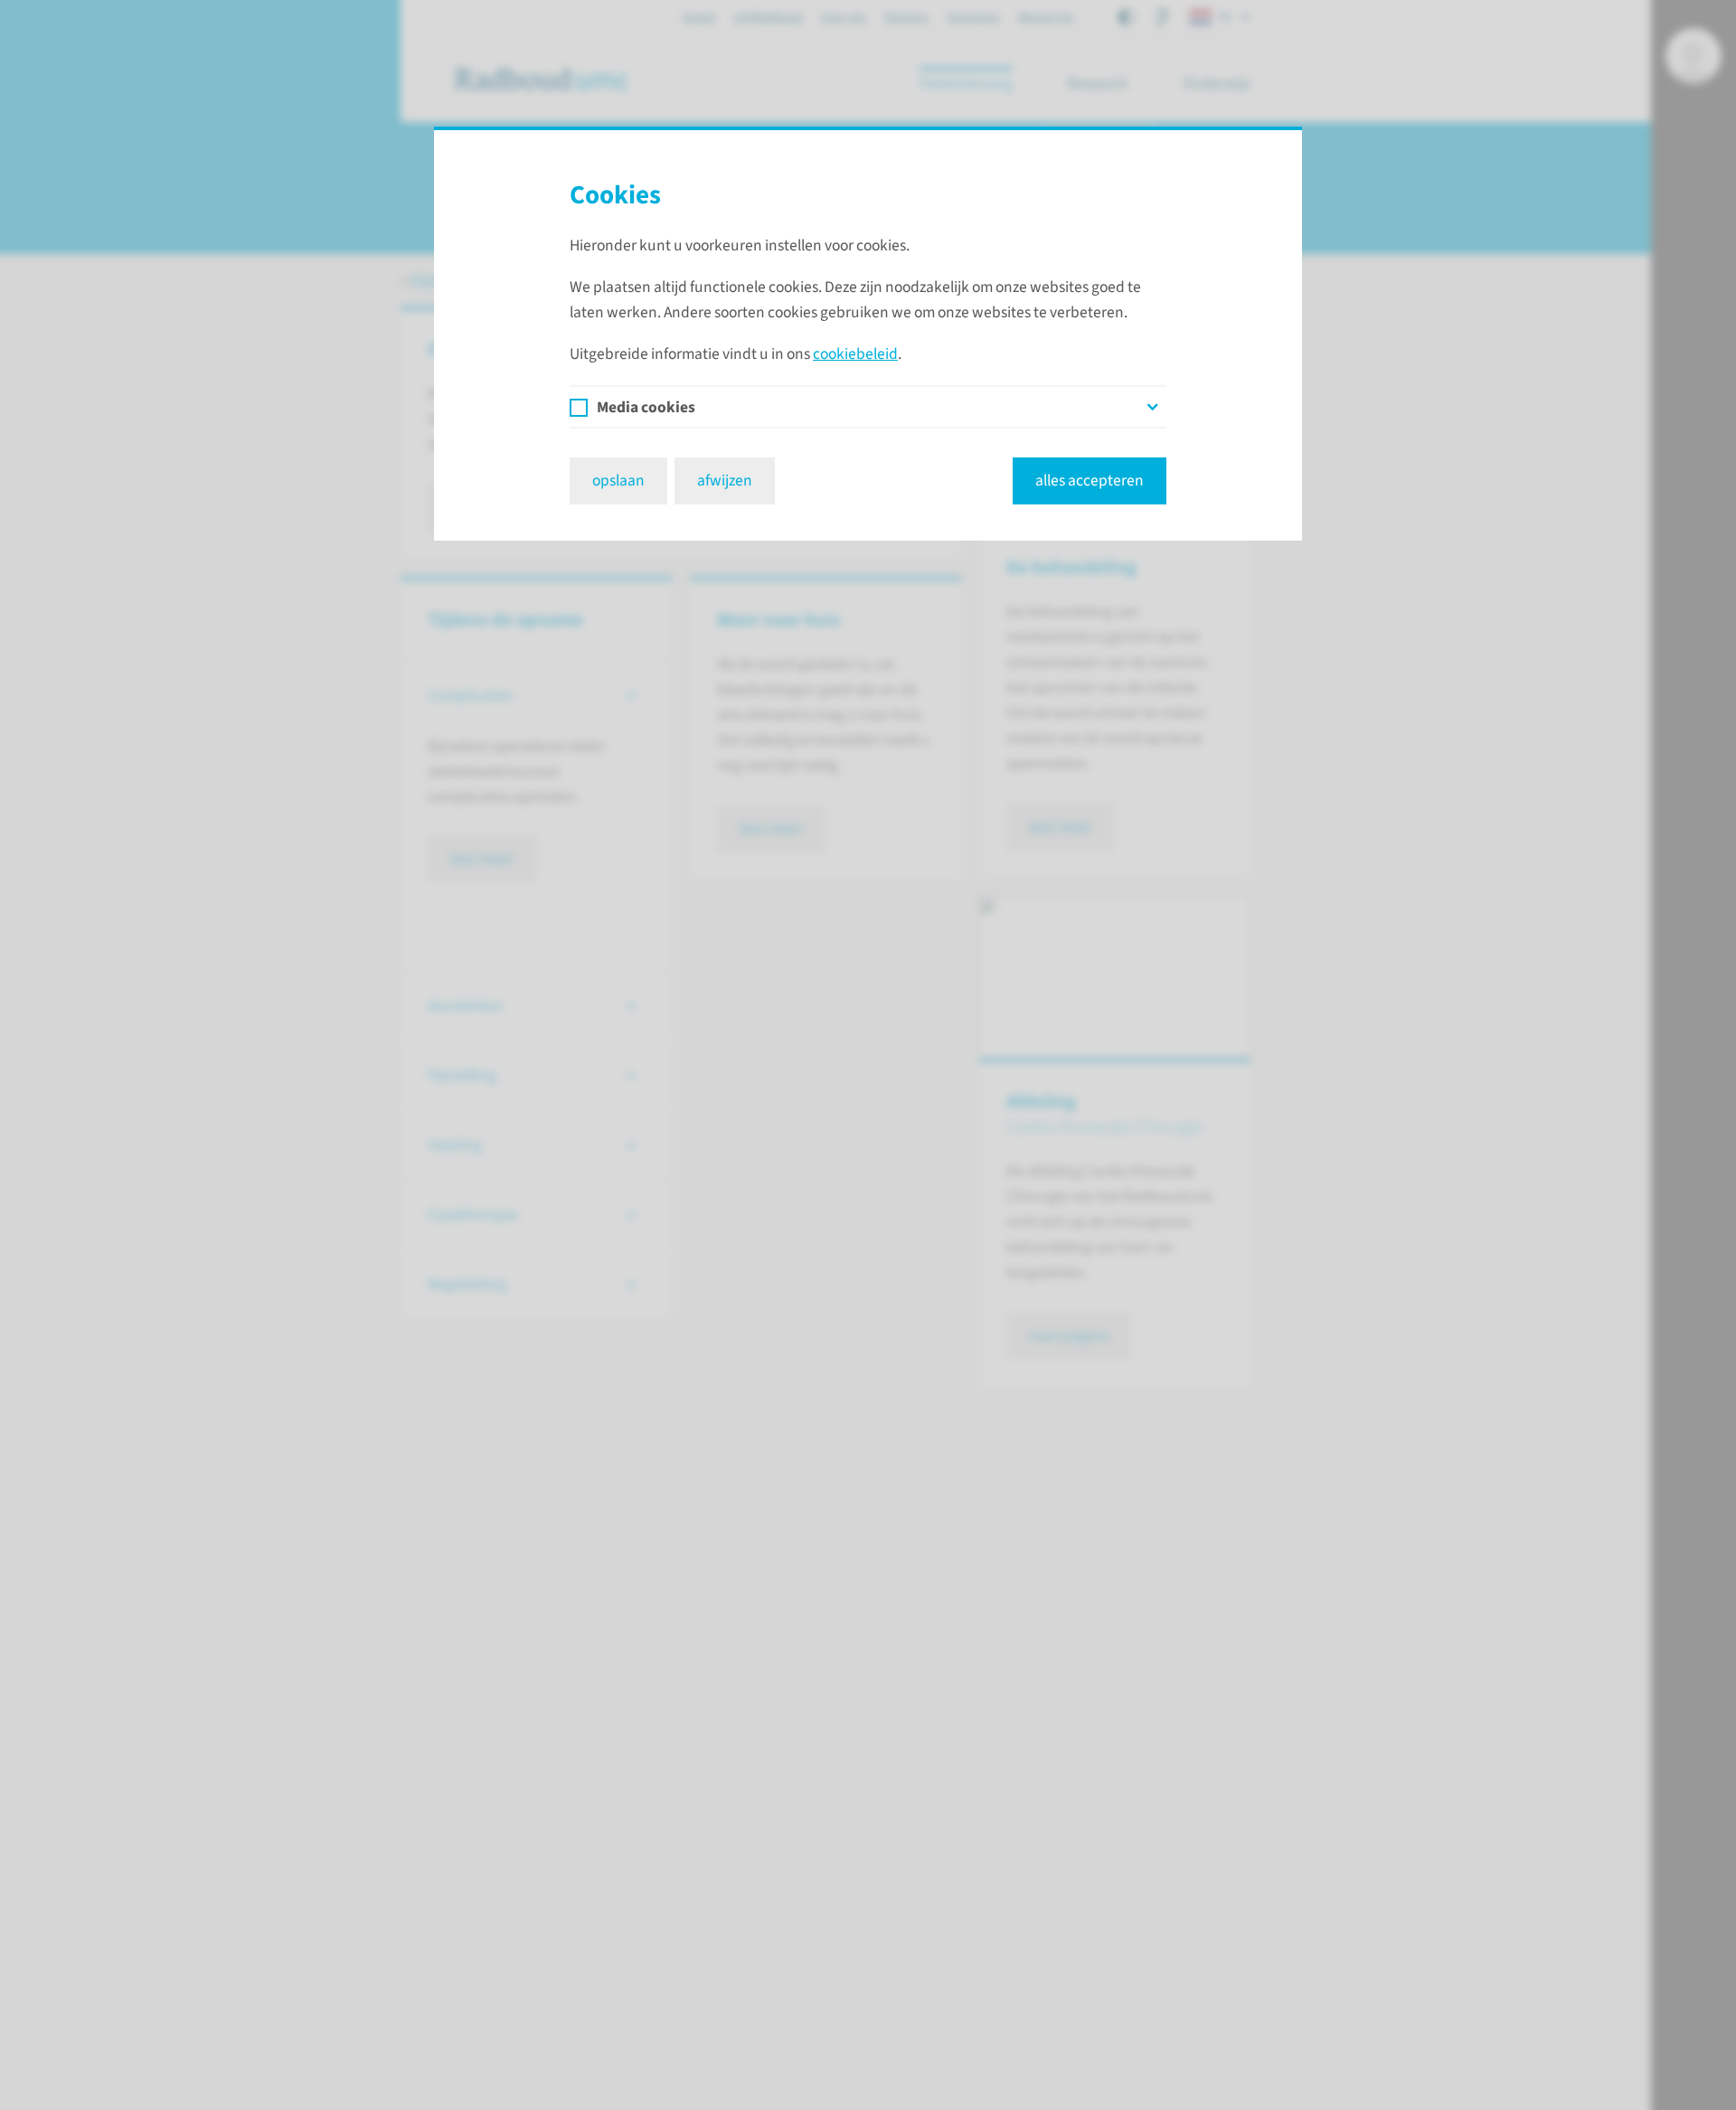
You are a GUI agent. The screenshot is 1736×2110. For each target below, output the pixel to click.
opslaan (618, 480)
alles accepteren (1090, 480)
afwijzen (725, 480)
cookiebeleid (855, 354)
